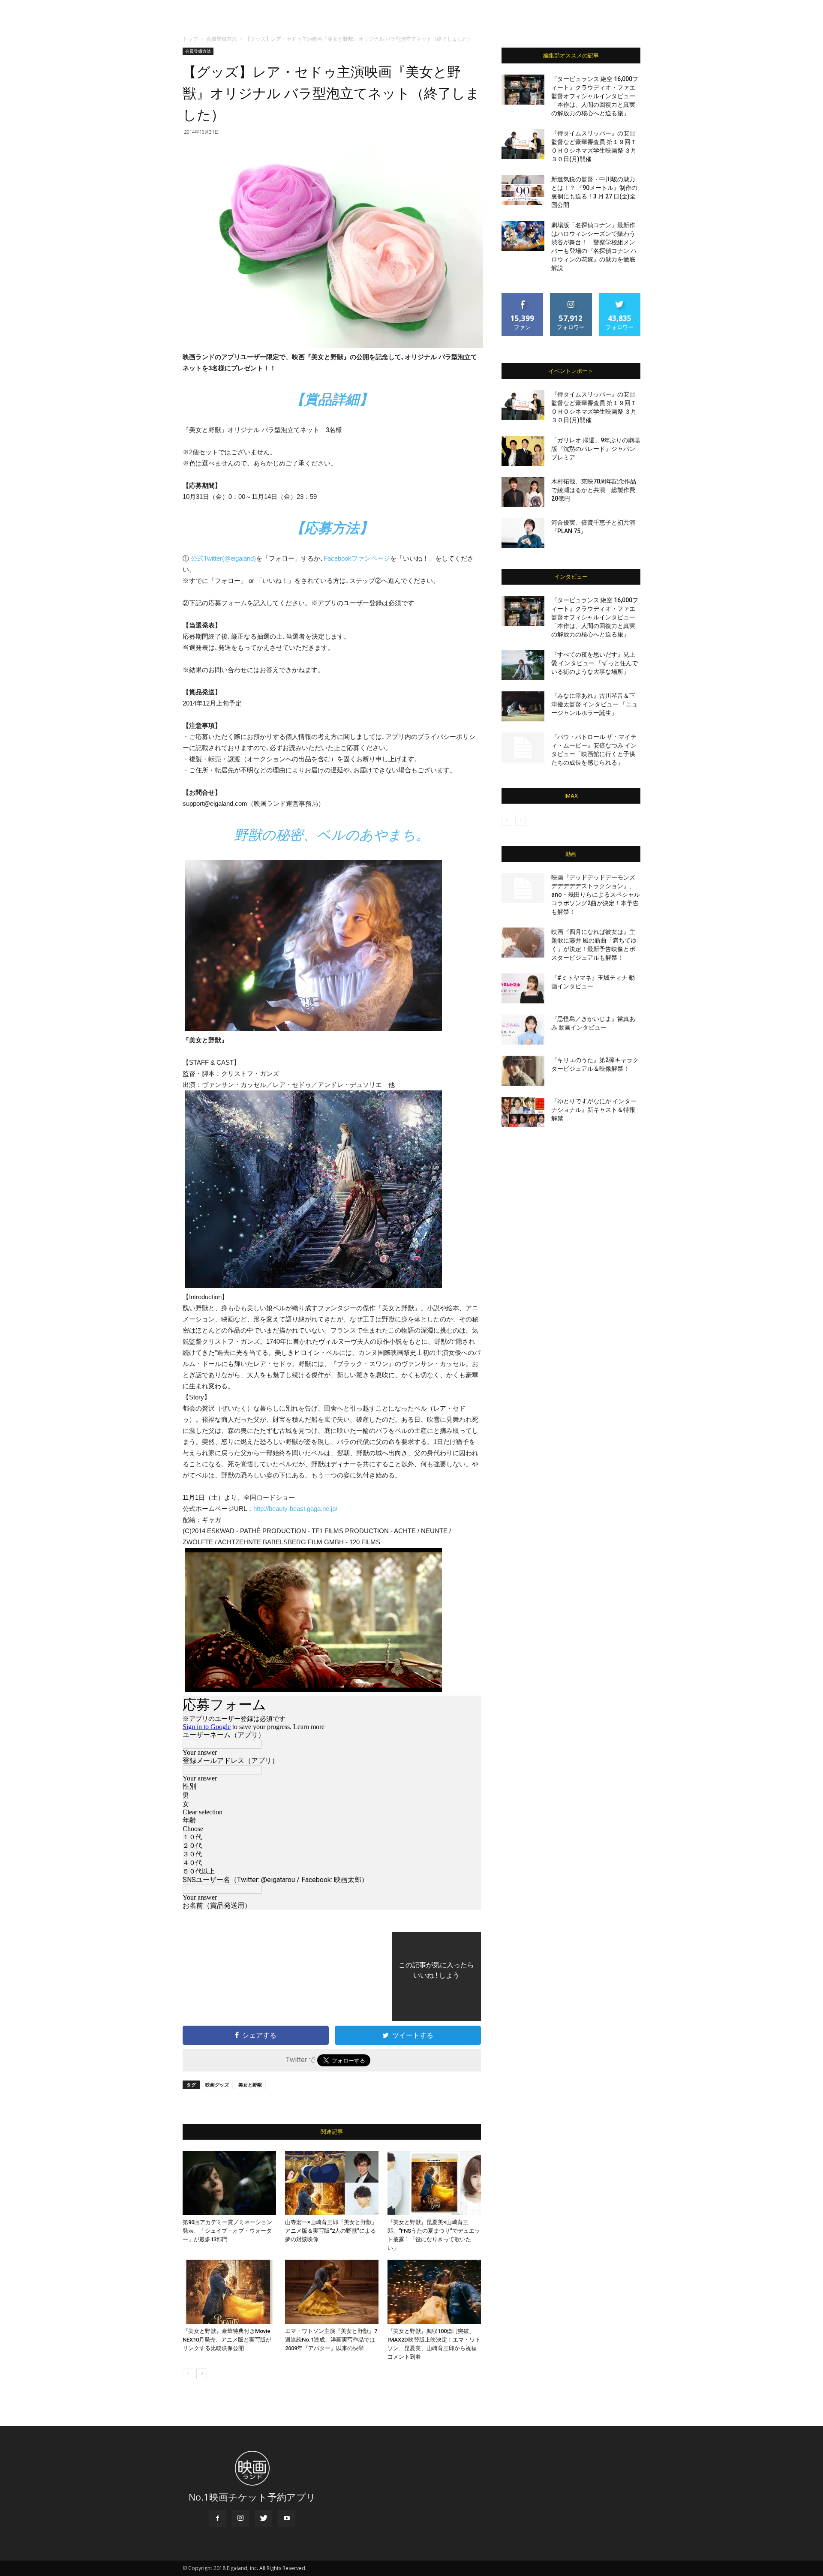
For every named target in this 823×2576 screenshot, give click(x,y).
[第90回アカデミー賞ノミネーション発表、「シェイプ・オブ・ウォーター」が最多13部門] (229, 2183)
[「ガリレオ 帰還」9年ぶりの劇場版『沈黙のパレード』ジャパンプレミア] (523, 451)
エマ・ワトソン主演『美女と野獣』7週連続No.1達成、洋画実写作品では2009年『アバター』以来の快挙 (331, 2340)
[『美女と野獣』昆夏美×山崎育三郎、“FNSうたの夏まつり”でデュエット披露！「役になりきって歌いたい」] (434, 2183)
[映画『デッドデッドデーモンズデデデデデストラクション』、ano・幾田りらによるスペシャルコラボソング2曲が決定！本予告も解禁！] (523, 888)
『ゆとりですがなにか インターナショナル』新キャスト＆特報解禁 (594, 1110)
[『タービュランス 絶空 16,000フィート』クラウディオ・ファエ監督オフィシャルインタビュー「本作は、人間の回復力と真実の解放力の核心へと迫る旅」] (523, 90)
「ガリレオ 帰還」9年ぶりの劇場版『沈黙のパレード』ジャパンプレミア (596, 449)
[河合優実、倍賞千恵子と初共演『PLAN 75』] (523, 533)
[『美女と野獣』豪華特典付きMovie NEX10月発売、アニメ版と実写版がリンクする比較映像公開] (229, 2292)
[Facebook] (217, 2519)
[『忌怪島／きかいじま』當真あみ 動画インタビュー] (523, 1030)
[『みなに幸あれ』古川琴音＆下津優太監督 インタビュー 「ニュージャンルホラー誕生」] (523, 706)
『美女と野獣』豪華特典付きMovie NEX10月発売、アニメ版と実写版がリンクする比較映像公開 (227, 2340)
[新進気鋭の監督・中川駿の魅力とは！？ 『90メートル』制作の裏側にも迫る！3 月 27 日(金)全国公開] (523, 190)
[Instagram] (240, 2519)
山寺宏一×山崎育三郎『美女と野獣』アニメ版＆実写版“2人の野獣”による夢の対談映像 (331, 2231)
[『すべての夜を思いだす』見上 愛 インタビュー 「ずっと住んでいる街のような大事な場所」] (523, 665)
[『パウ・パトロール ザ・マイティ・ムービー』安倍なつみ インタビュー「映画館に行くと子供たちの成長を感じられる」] (523, 748)
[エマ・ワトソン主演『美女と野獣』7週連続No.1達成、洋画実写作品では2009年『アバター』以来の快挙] (332, 2292)
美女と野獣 (250, 2085)
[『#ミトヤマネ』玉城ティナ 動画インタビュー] (523, 988)
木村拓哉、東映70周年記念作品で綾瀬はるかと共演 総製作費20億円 (594, 490)
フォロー (571, 296)
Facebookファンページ (357, 558)
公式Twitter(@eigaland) (223, 558)
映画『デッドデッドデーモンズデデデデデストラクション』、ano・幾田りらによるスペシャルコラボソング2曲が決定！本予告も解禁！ (596, 895)
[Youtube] (287, 2519)
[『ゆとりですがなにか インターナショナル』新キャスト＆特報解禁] (523, 1112)
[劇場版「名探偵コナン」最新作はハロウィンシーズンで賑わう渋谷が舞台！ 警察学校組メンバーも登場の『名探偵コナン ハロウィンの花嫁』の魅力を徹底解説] (523, 236)
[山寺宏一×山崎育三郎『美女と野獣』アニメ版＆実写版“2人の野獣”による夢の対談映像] (332, 2183)
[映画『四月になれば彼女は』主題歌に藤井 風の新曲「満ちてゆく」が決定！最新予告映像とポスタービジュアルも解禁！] (523, 943)
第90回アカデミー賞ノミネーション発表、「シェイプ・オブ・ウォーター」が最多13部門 (227, 2231)
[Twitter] (264, 2519)
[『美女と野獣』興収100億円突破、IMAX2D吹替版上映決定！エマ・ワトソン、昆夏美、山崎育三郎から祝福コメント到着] (434, 2292)
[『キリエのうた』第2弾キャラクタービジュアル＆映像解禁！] (523, 1071)
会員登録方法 (222, 39)
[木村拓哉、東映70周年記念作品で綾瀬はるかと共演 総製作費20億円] (523, 492)
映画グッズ (217, 2085)
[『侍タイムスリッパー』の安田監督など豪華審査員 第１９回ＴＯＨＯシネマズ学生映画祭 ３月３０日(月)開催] (523, 144)
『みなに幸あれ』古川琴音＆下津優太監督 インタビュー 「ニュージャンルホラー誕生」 (595, 704)
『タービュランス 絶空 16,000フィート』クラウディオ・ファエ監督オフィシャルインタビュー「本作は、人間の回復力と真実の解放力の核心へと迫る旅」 (595, 96)
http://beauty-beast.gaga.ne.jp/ (295, 1509)
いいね (523, 296)
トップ (190, 39)
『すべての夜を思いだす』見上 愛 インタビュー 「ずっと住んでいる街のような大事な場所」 (595, 663)
